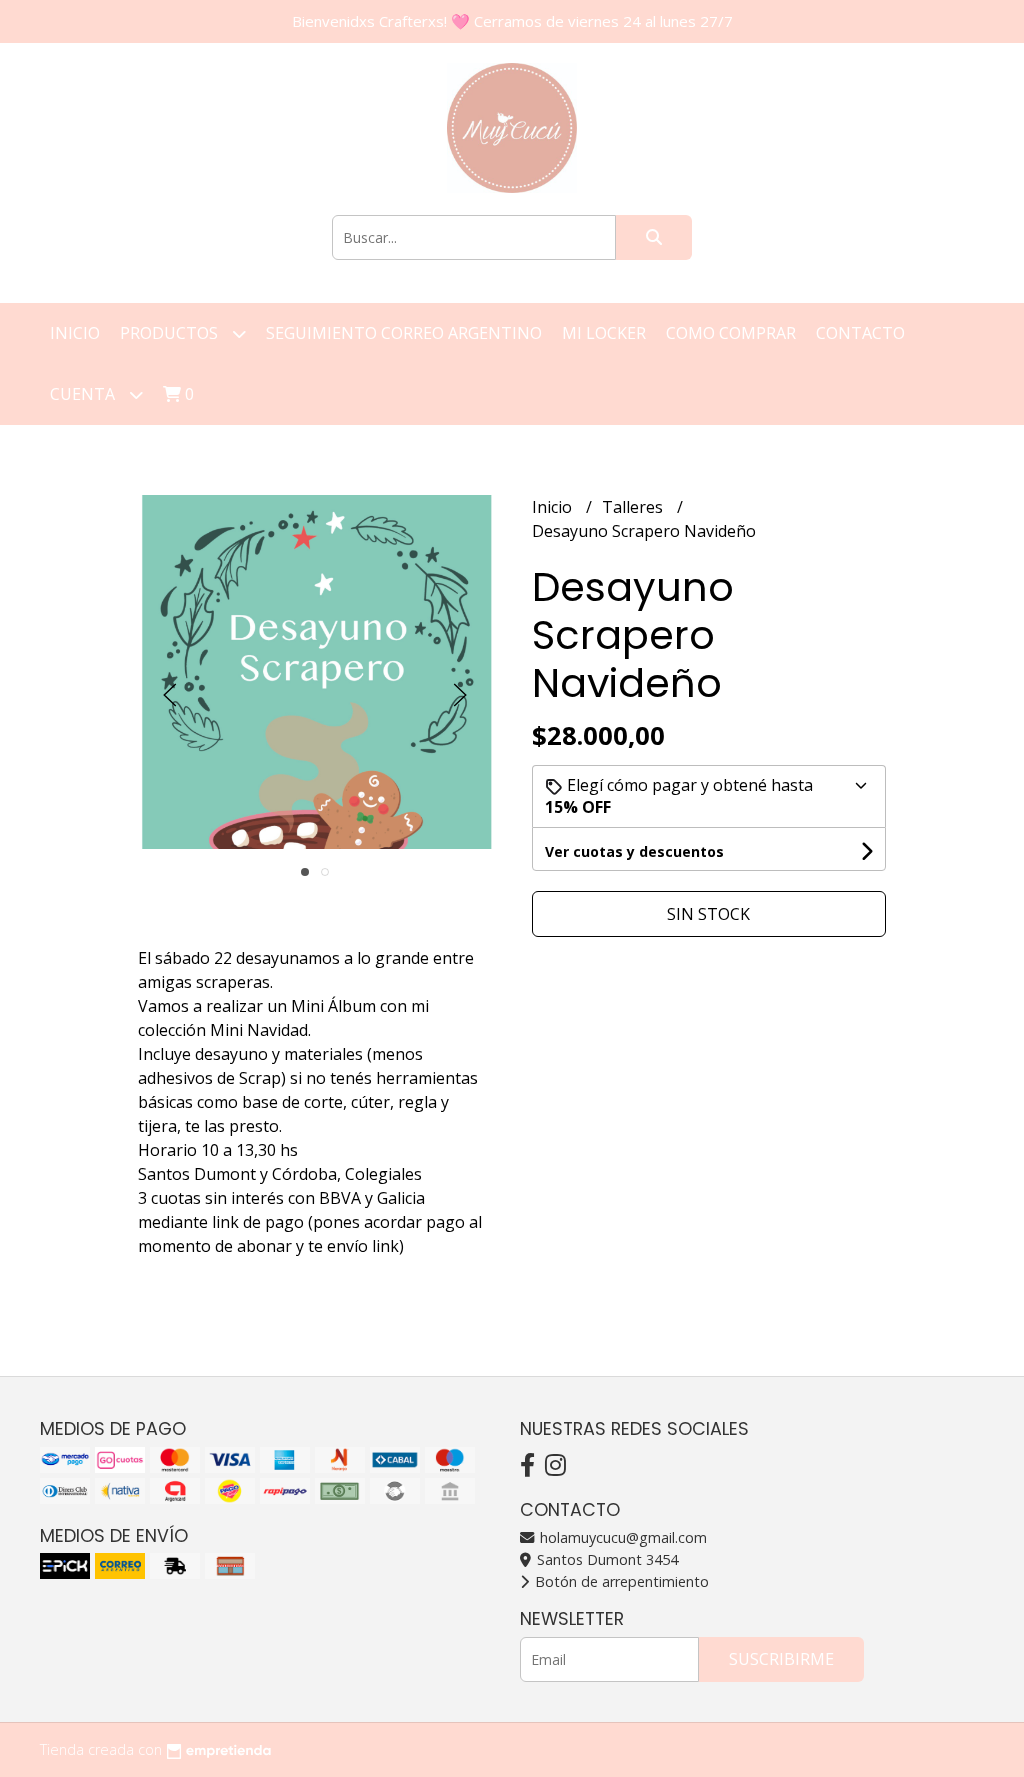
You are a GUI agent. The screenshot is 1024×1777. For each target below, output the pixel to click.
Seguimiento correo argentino (404, 333)
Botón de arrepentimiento (620, 1581)
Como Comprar (731, 333)
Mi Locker (604, 333)
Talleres (634, 507)
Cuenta (84, 394)
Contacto (860, 333)
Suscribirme (781, 1659)
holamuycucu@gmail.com (621, 1537)
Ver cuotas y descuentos (634, 851)
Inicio (75, 333)
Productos (171, 333)
